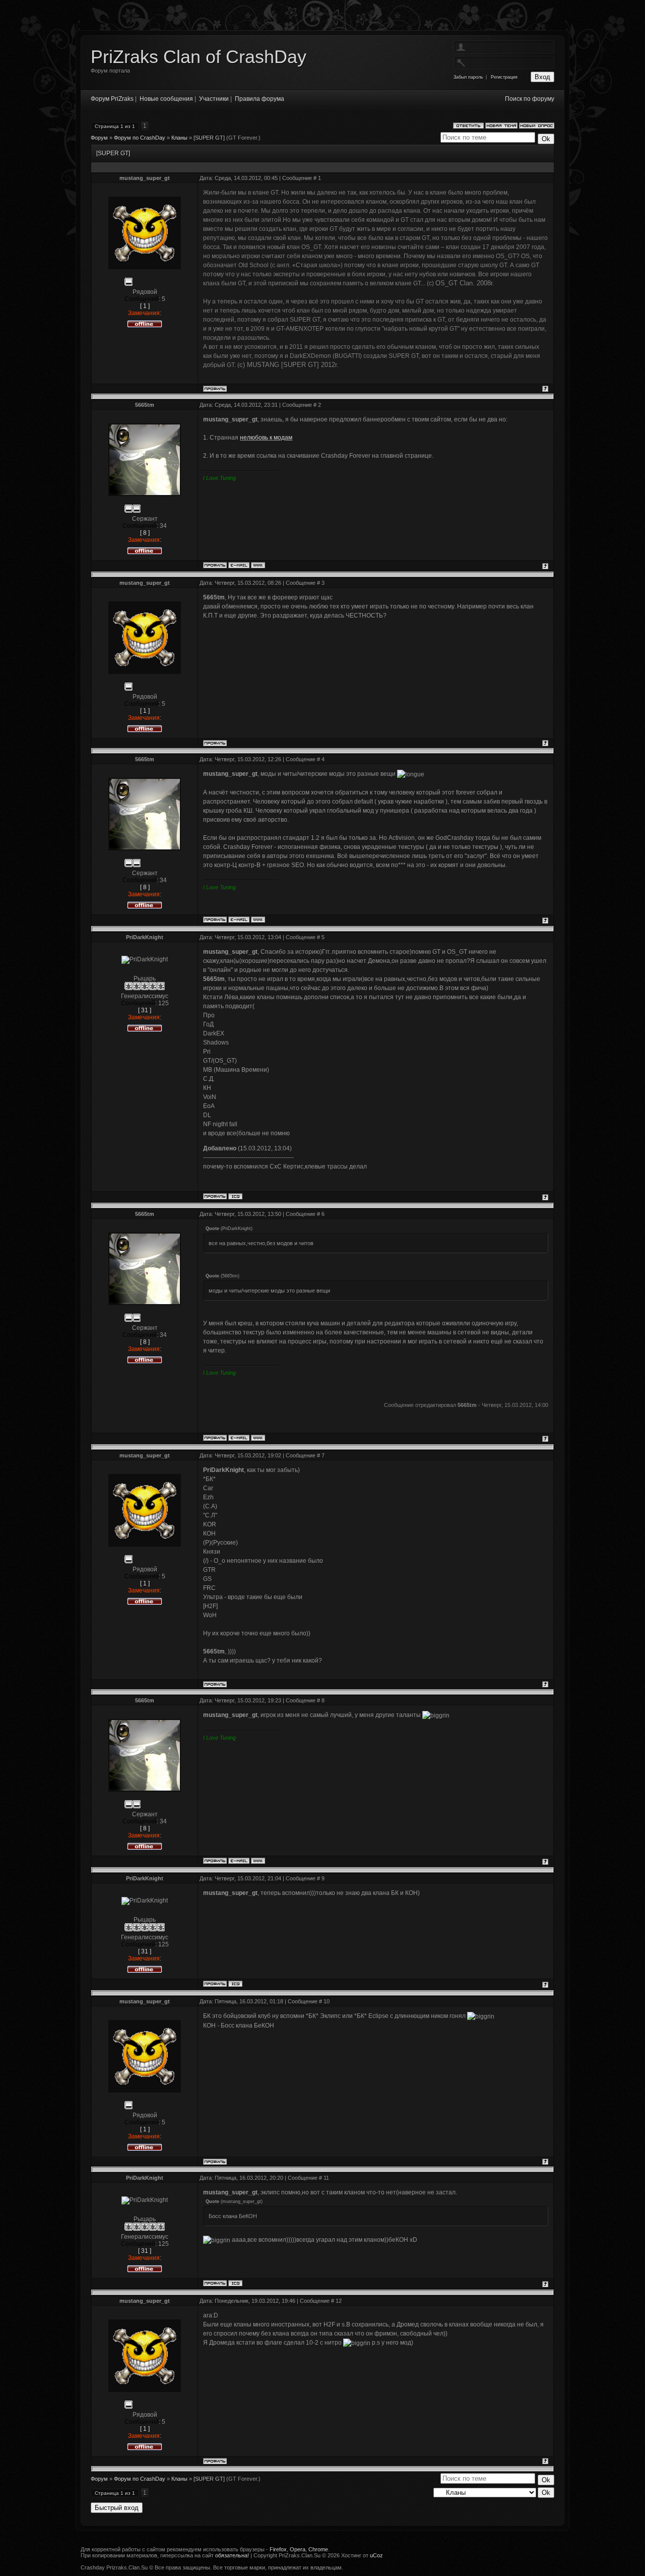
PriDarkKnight (145, 937)
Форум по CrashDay (140, 138)
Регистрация (504, 77)
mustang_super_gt (145, 178)
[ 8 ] (145, 533)
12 (339, 2301)
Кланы (179, 138)
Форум (99, 138)
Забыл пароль (468, 77)
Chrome (318, 2549)
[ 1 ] (145, 306)
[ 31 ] (145, 1010)
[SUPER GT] (209, 138)
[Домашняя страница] (258, 565)
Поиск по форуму (530, 99)
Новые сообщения (166, 99)
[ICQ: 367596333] (235, 1196)
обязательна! (232, 2555)
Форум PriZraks (112, 99)
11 (326, 2178)
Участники (214, 99)
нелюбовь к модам (266, 438)
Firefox (278, 2549)
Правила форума (260, 99)
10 (327, 2001)
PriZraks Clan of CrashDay (199, 57)
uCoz (376, 2555)
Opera (298, 2549)
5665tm (145, 405)
